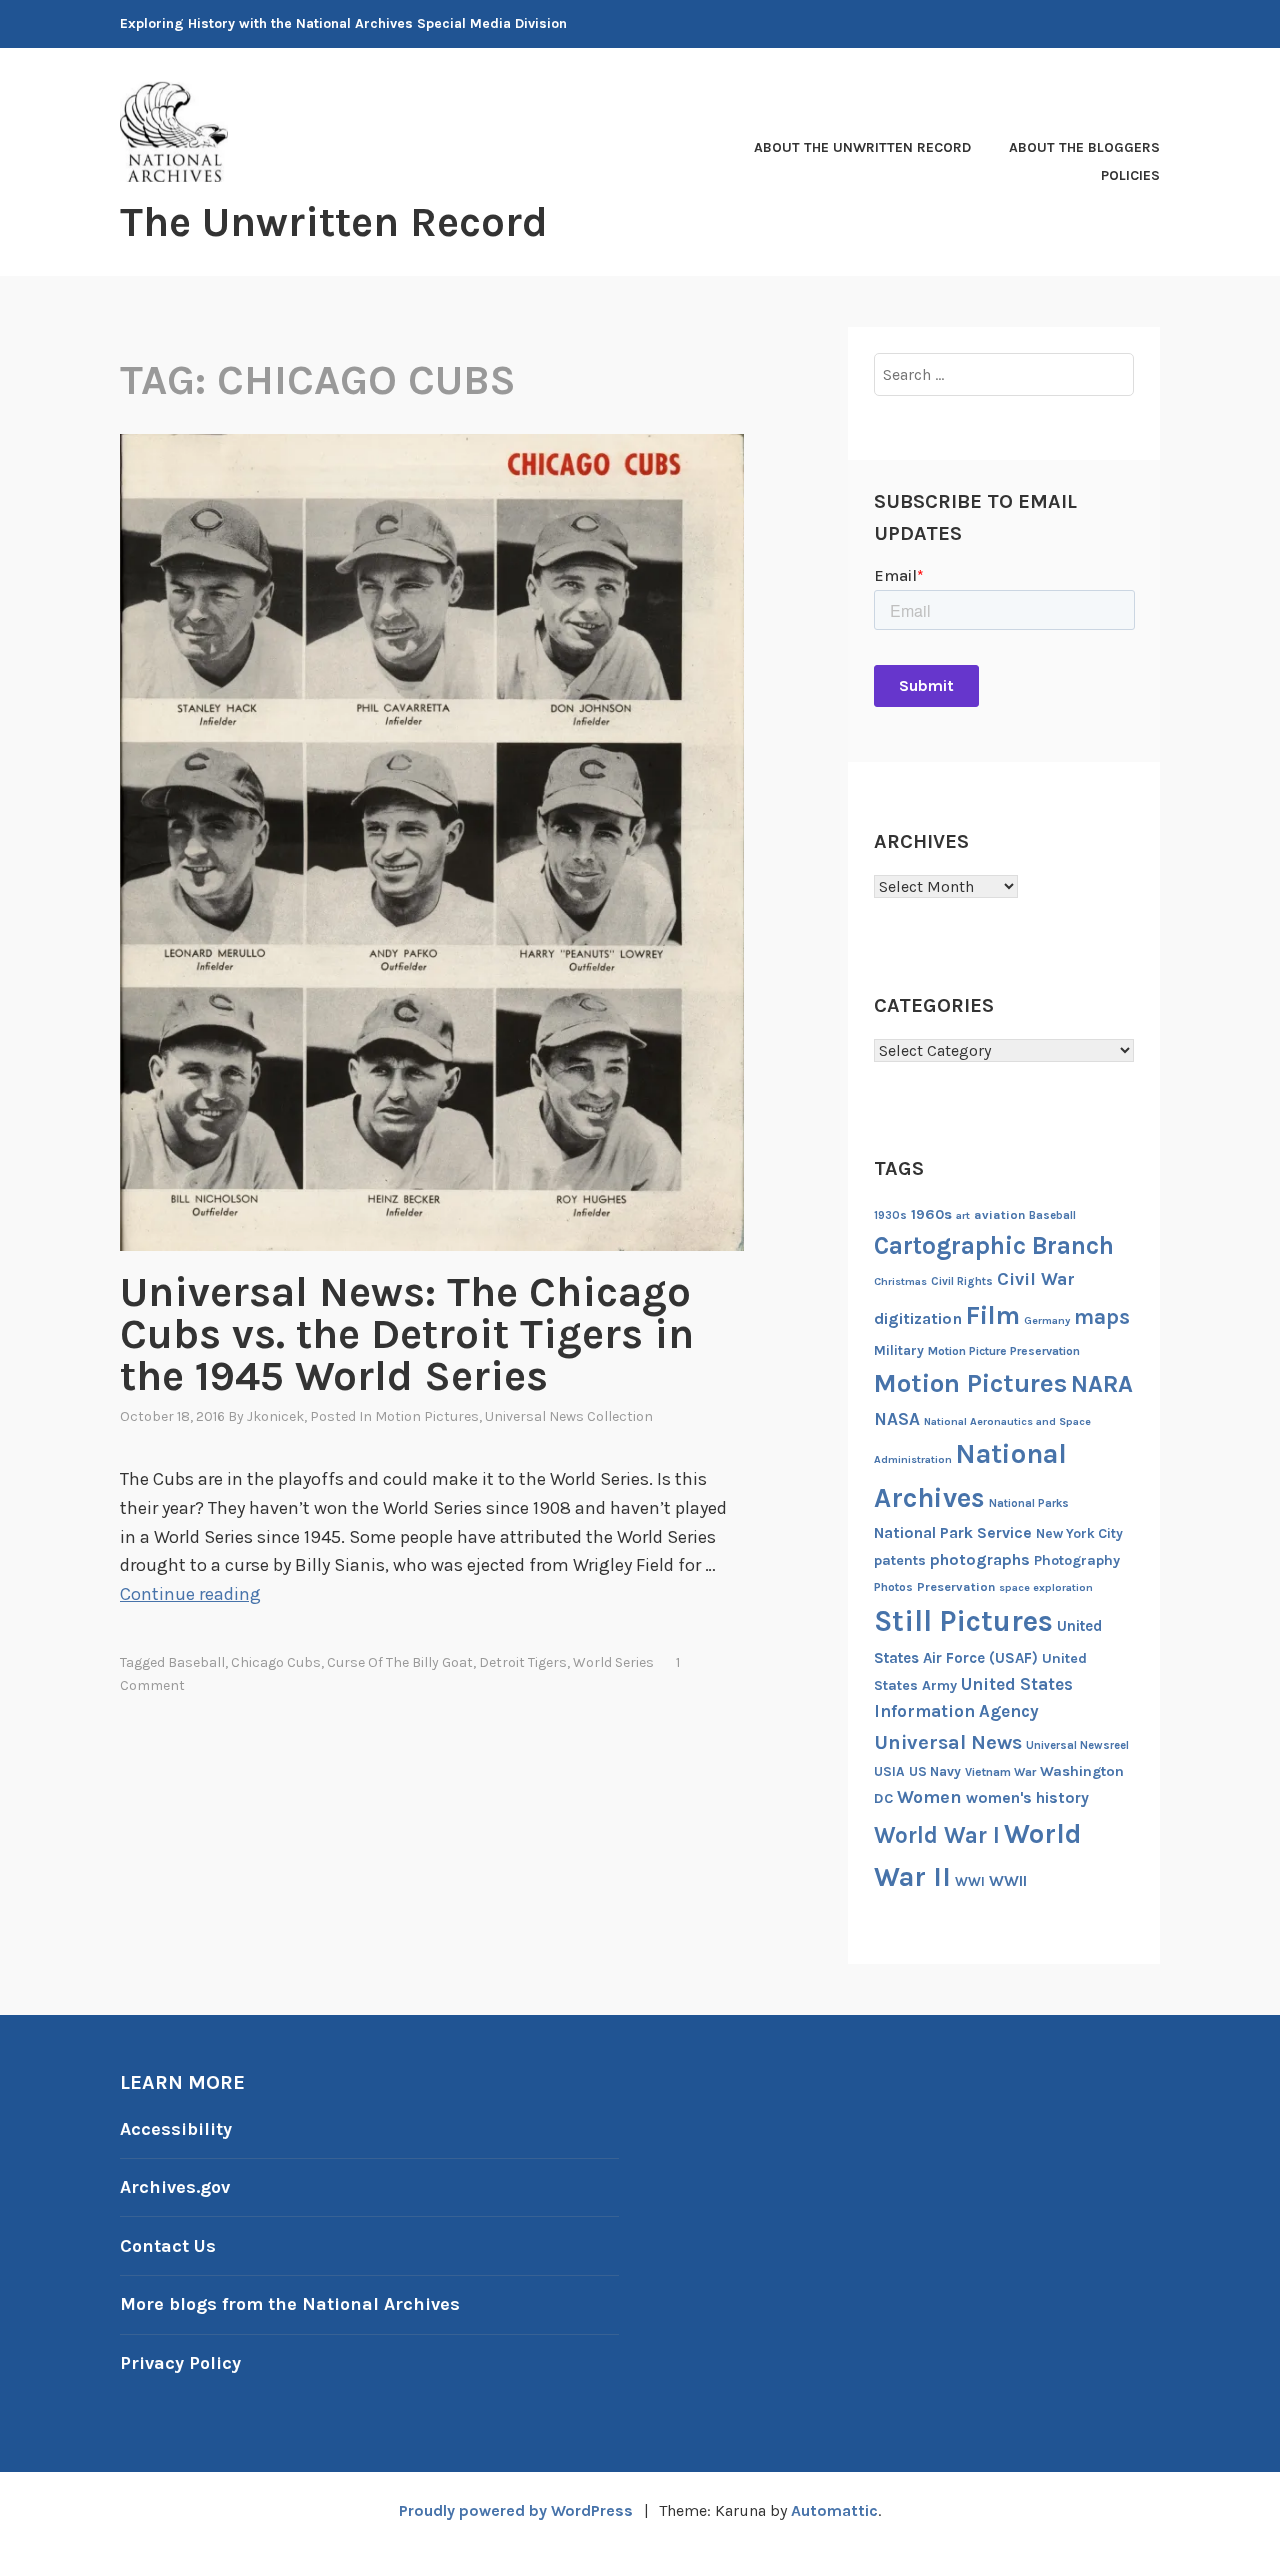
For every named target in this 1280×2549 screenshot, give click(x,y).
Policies (1130, 175)
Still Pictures (963, 1621)
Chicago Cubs (276, 1662)
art (963, 1215)
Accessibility (176, 2129)
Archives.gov (175, 2187)
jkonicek (275, 1416)
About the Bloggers (1084, 147)
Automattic (834, 2510)
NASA (897, 1419)
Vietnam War (1000, 1772)
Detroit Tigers (523, 1662)
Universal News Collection (569, 1416)
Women (929, 1797)
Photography (1077, 1560)
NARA (1102, 1384)
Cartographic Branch (994, 1245)
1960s (931, 1214)
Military (899, 1350)
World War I (937, 1835)
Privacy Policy (180, 2363)
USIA (889, 1771)
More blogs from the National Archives (290, 2304)
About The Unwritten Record (862, 147)
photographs (980, 1559)
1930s (890, 1215)
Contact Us (168, 2246)
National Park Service (953, 1533)
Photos (893, 1587)
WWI (970, 1881)
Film (993, 1315)
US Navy (935, 1771)
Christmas (900, 1281)
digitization (918, 1318)
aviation (999, 1214)
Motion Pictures (427, 1416)
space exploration (1046, 1587)
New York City (1079, 1533)
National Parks (1029, 1503)
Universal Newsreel (1077, 1745)
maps (1102, 1317)
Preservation (956, 1586)
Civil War (1036, 1279)
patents (900, 1560)
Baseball (196, 1662)
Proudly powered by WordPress (516, 2510)
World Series (613, 1662)
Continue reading (190, 1594)
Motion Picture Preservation (1004, 1351)
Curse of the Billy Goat (400, 1662)
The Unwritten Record (334, 222)
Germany (1047, 1320)
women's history (1027, 1798)
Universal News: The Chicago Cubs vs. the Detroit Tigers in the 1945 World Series (407, 1334)
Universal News (948, 1742)
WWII (1008, 1881)
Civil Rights (962, 1281)
